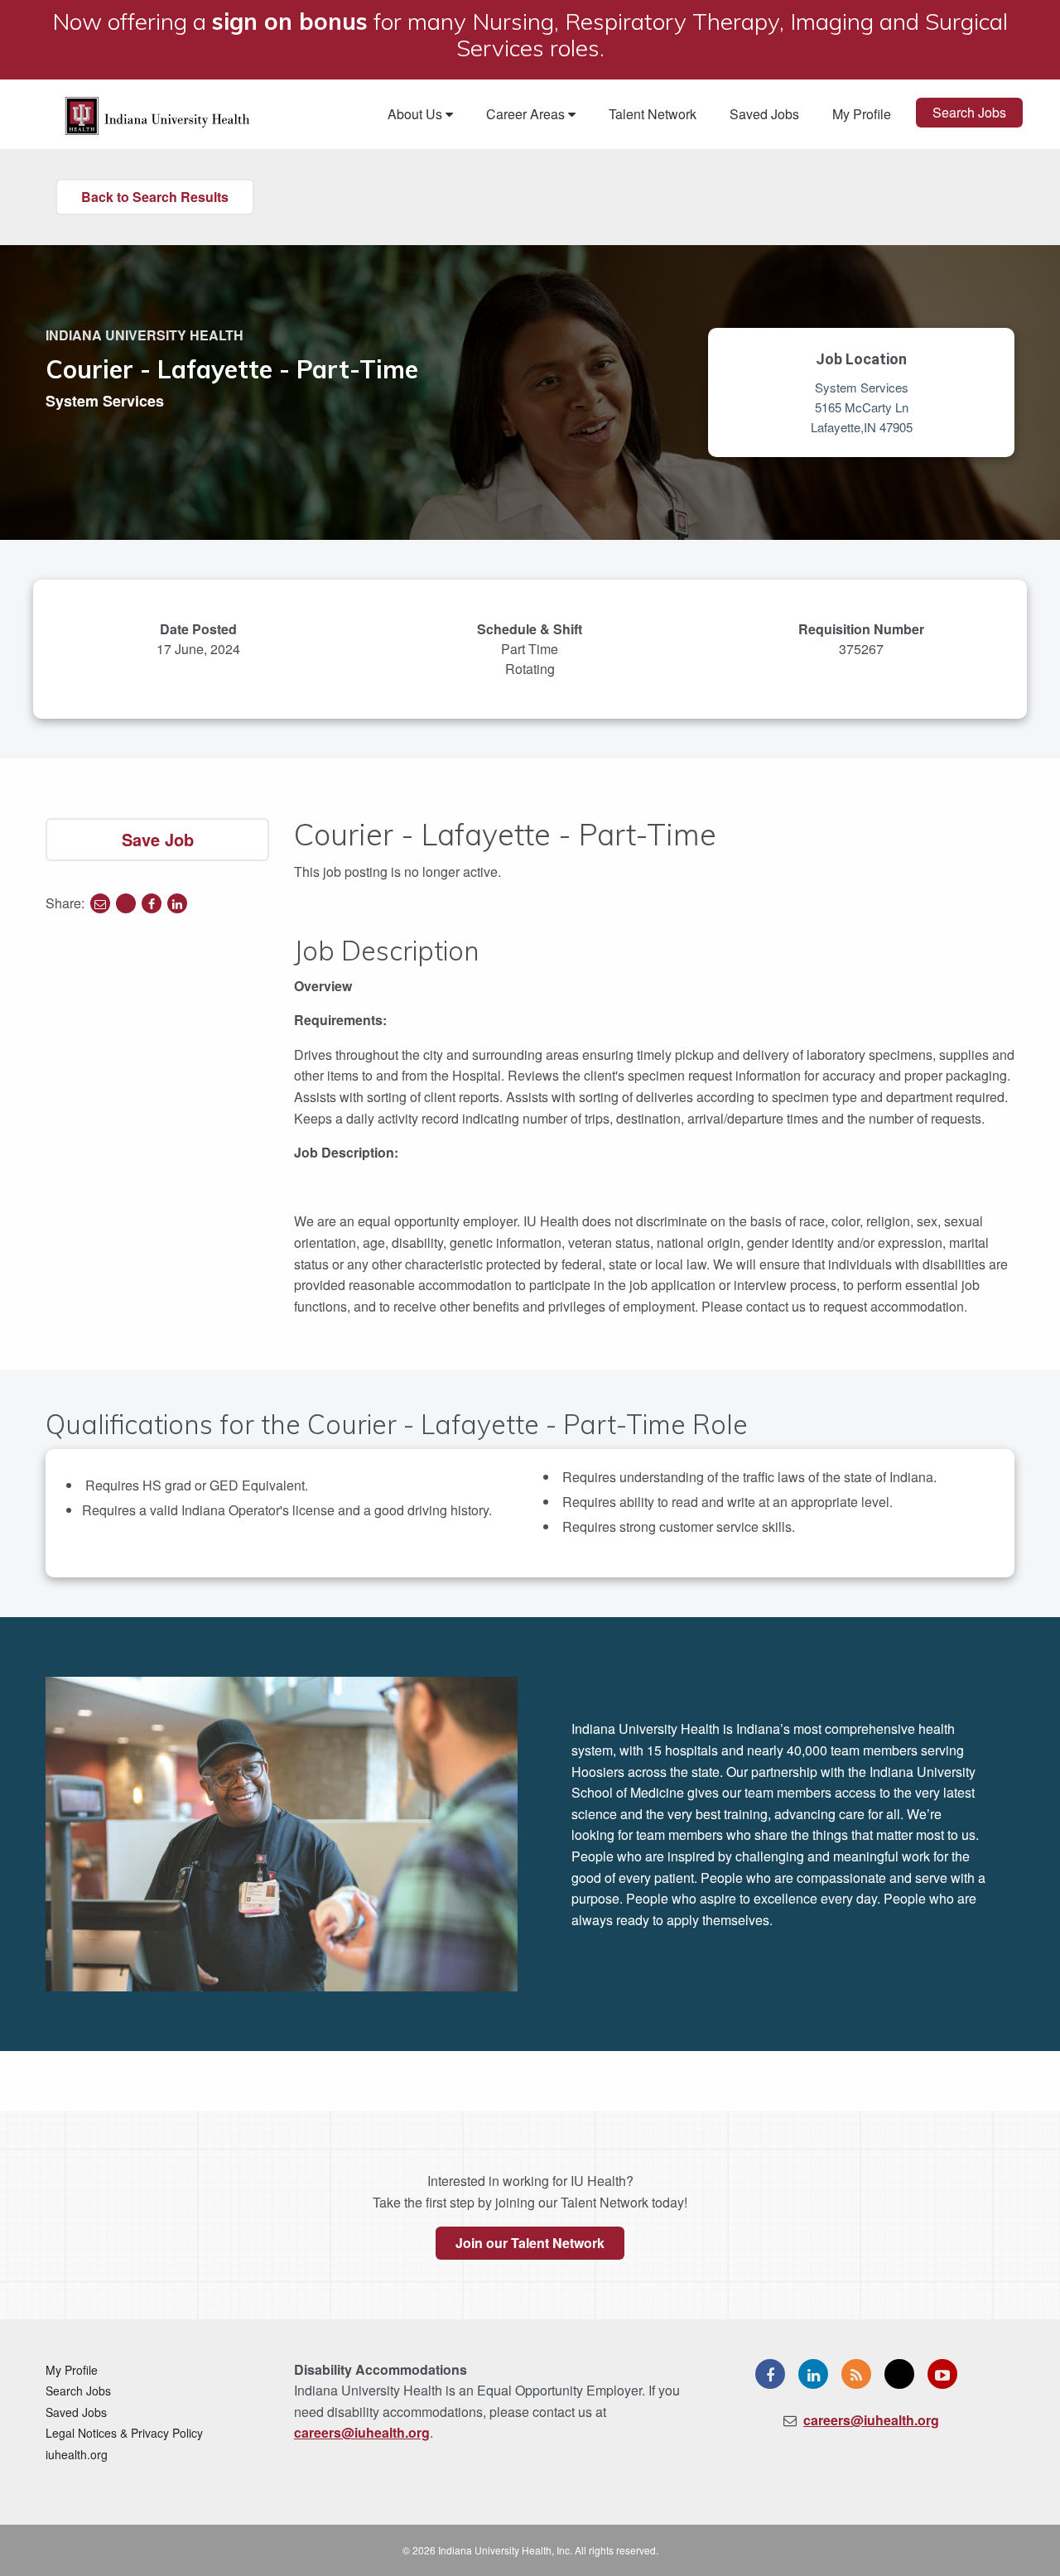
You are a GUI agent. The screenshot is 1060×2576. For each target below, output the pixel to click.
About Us (417, 114)
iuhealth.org (77, 2454)
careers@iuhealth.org (362, 2432)
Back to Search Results (155, 197)
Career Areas (527, 114)
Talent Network (653, 114)
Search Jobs (969, 112)
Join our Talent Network (530, 2243)
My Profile (862, 114)
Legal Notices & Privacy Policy (124, 2433)
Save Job (158, 839)
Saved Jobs (764, 114)
